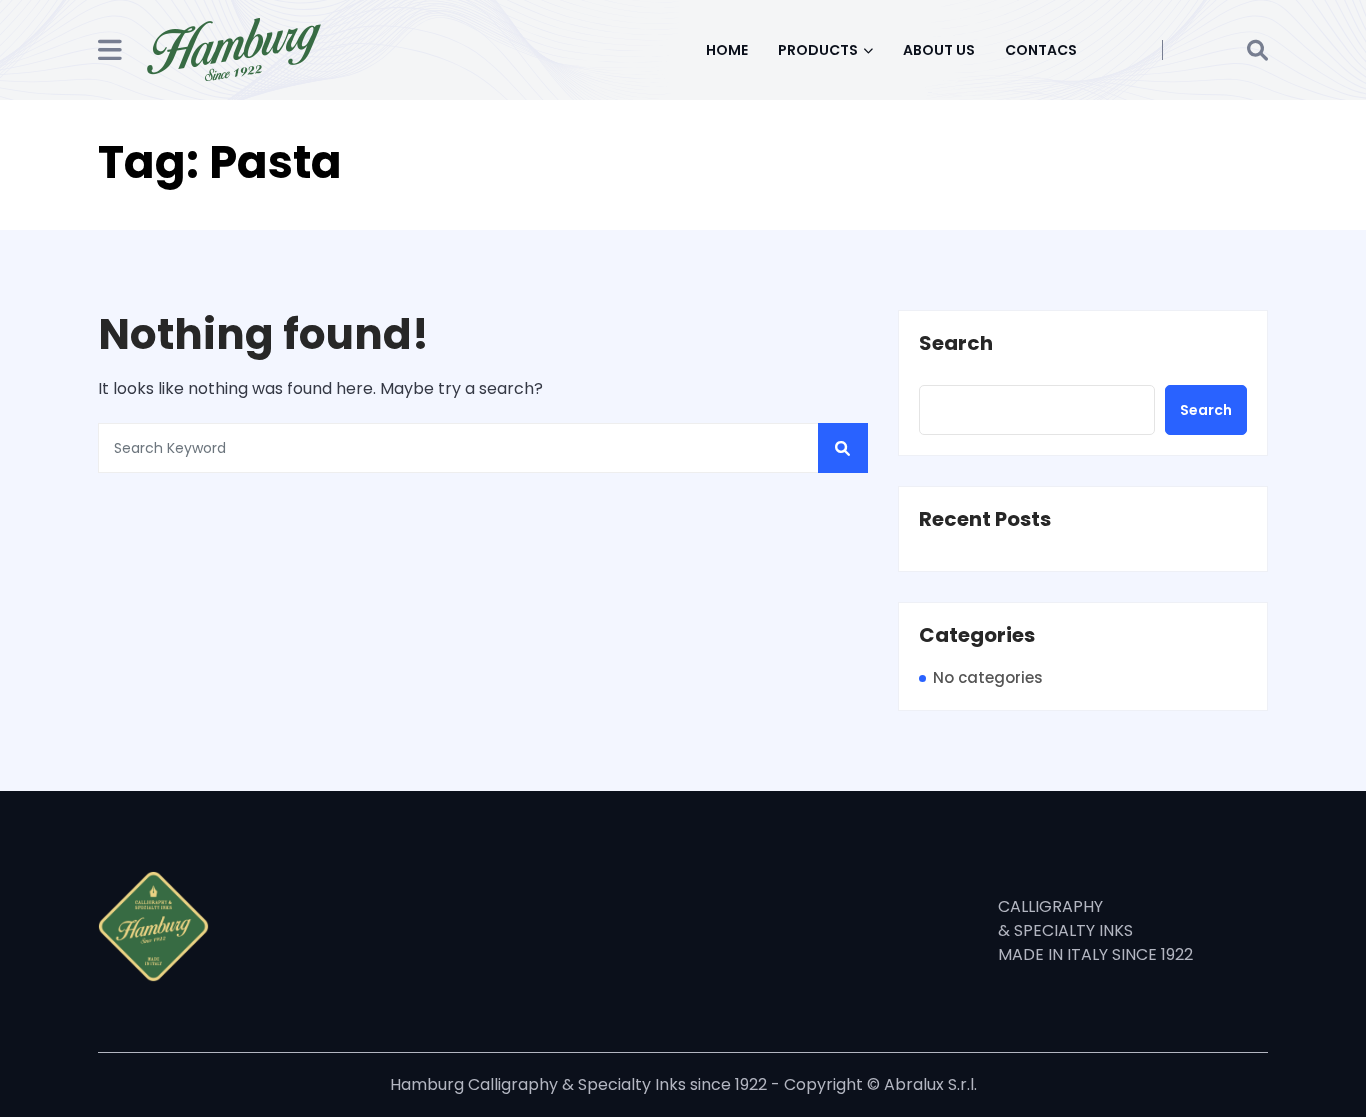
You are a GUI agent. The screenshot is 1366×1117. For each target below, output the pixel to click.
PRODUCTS (818, 50)
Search (956, 344)
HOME (727, 50)
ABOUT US (939, 50)
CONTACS (1041, 50)
